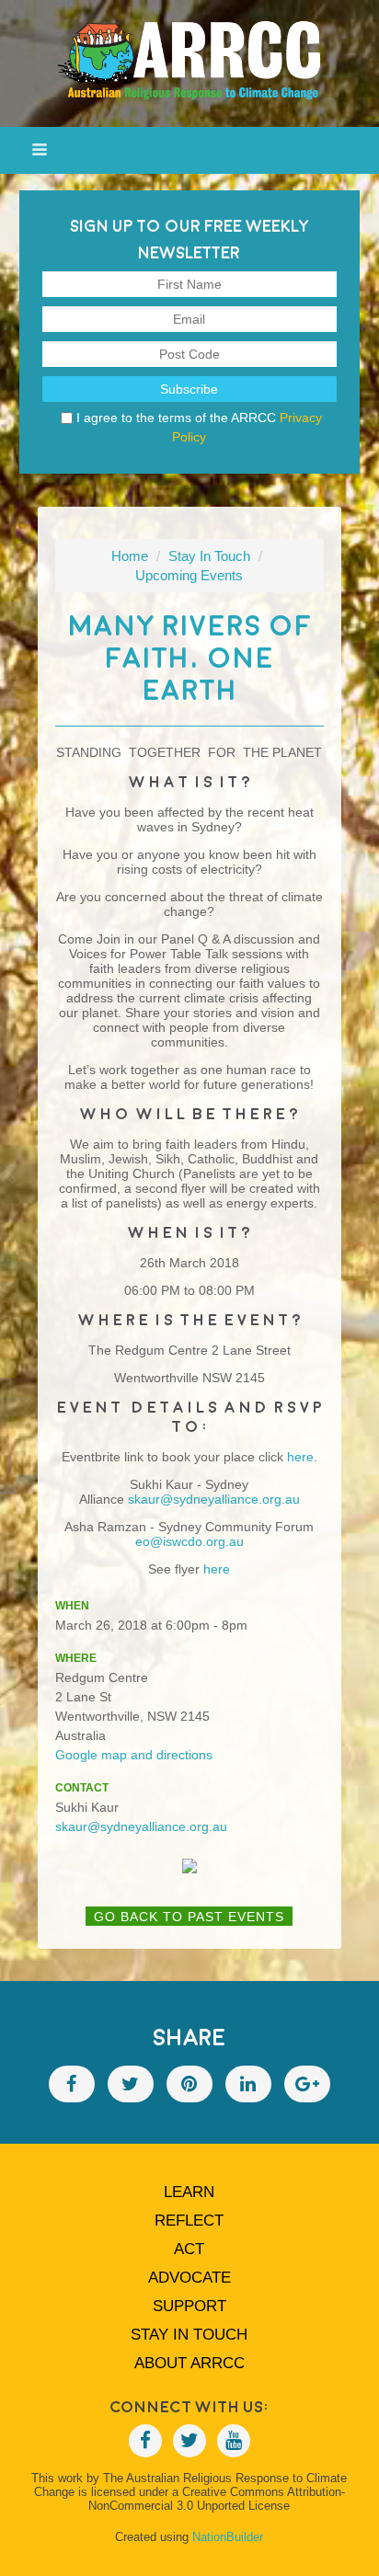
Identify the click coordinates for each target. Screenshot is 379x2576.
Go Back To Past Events (189, 1917)
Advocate (189, 2278)
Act (189, 2249)
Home (130, 556)
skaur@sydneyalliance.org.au (214, 1499)
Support (189, 2306)
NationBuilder (228, 2537)
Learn (189, 2192)
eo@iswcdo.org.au (189, 1541)
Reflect (189, 2221)
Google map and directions (134, 1755)
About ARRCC (189, 2363)
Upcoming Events (189, 575)
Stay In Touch (209, 556)
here (217, 1569)
